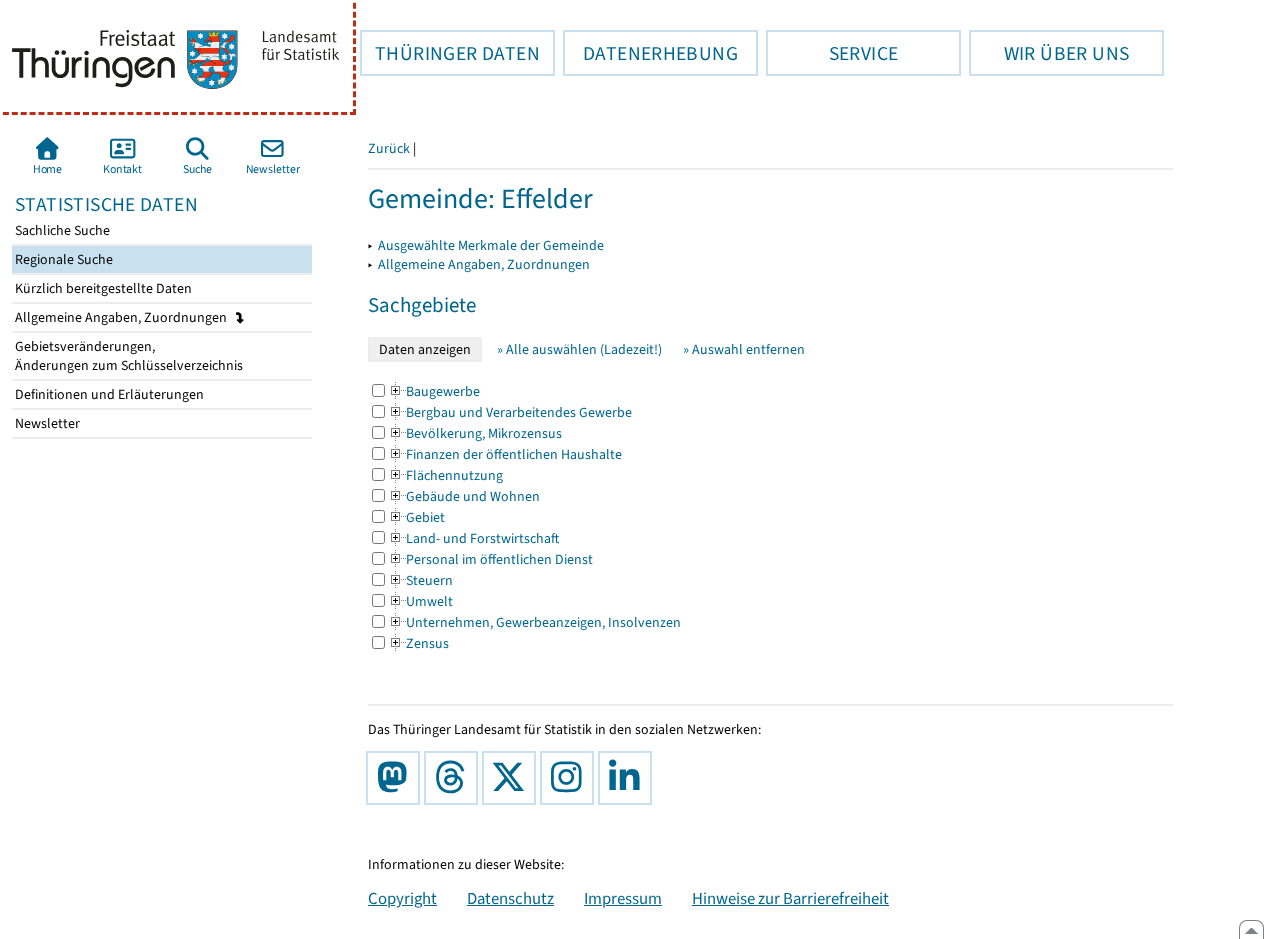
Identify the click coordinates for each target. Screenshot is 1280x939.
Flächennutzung (445, 475)
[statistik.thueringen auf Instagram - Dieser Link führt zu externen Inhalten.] (571, 778)
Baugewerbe (434, 391)
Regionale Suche (62, 259)
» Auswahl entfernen (744, 349)
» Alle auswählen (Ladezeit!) (579, 349)
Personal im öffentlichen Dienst (490, 559)
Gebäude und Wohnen (464, 496)
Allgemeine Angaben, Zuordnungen (122, 317)
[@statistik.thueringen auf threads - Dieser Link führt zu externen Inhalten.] (455, 778)
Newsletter (46, 423)
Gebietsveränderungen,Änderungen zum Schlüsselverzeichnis (127, 356)
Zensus (418, 643)
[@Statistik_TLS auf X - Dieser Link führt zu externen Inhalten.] (513, 778)
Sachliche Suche (61, 230)
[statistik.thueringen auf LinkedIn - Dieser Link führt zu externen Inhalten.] (629, 778)
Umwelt (420, 601)
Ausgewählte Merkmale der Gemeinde (491, 245)
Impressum (623, 898)
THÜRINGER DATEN (450, 53)
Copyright (402, 898)
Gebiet (416, 517)
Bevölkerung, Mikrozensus (475, 433)
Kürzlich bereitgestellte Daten (102, 288)
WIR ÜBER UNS (1049, 53)
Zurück (389, 148)
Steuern (420, 580)
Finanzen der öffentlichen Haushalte (505, 454)
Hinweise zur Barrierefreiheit (790, 898)
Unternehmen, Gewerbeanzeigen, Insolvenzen (534, 622)
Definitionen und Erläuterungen (108, 394)
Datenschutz (510, 898)
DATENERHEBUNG (650, 53)
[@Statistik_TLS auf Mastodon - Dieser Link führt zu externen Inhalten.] (397, 778)
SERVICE (832, 53)
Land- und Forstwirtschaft (473, 538)
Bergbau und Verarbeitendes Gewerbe (510, 412)
